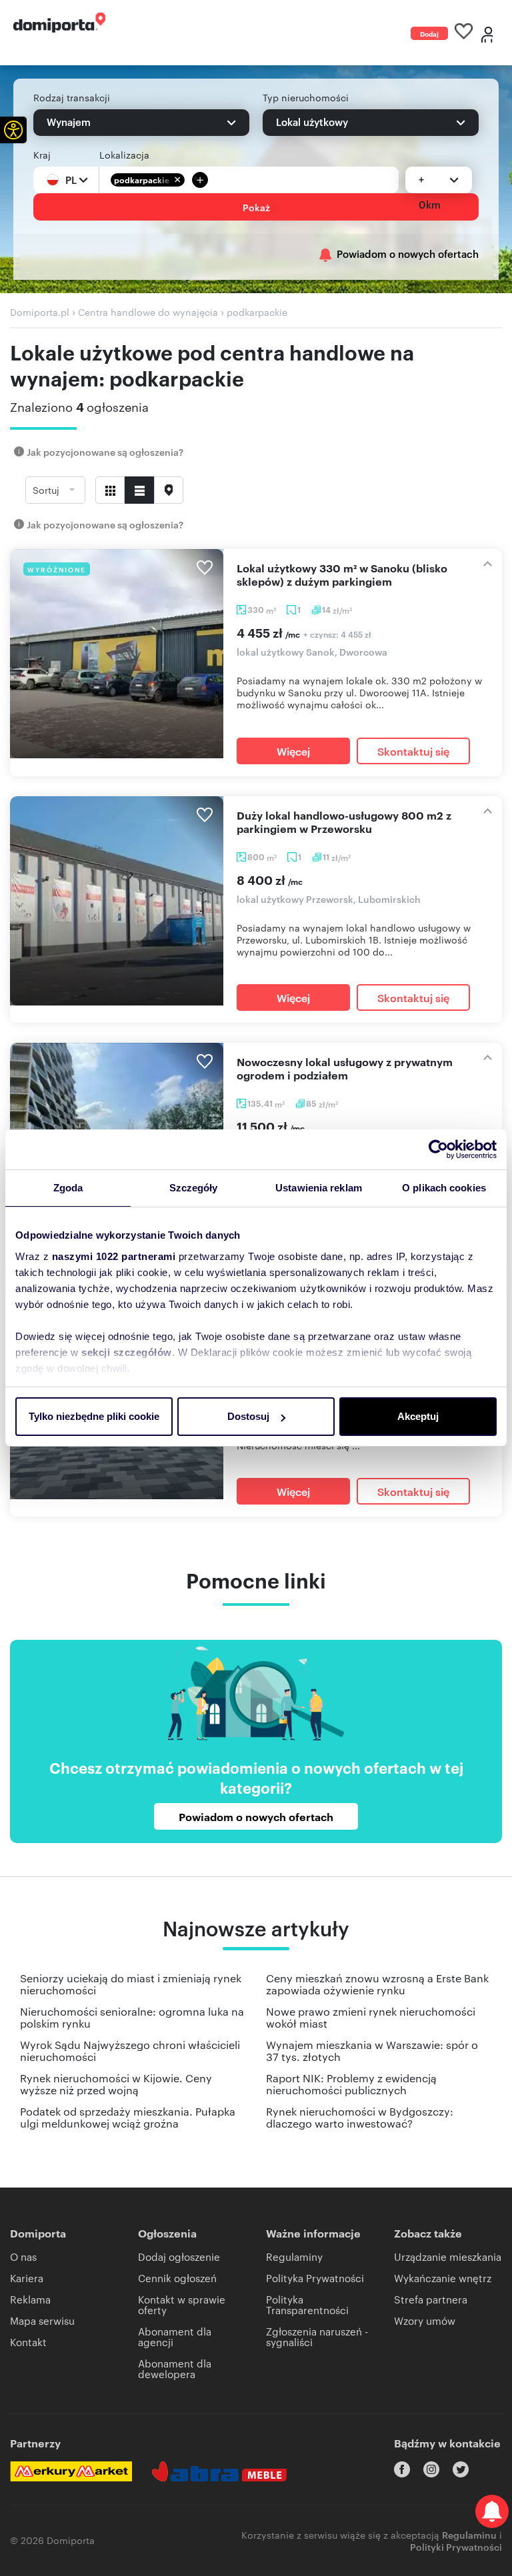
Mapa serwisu (42, 2320)
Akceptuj (418, 1416)
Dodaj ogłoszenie (429, 34)
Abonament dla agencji (175, 2336)
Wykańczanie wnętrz (443, 2278)
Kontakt (28, 2342)
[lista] (139, 490)
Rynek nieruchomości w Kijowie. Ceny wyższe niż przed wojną (116, 2084)
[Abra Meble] (219, 2471)
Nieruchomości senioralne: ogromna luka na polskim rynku (132, 2017)
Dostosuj (248, 1416)
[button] (13, 130)
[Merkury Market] (71, 2471)
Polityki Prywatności (456, 2546)
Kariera (27, 2278)
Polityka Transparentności (307, 2304)
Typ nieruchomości (306, 97)
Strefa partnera (431, 2299)
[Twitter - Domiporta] (461, 2469)
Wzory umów (425, 2320)
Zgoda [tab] (68, 1188)
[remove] (177, 180)
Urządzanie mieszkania (448, 2256)
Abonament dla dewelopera (175, 2368)
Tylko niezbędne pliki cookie (94, 1416)
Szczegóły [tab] (194, 1188)
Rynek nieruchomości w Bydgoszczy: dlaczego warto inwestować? (360, 2117)
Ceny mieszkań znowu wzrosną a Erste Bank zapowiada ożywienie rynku (377, 1984)
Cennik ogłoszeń (177, 2278)
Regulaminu (469, 2534)
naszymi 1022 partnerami (114, 1256)
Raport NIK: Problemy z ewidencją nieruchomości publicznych (351, 2084)
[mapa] (169, 490)
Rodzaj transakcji (72, 97)
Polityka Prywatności (315, 2278)
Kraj (42, 155)
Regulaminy (294, 2256)
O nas (23, 2256)
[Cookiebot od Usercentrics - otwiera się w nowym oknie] (438, 1149)
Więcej (293, 751)
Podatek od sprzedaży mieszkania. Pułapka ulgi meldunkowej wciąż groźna (128, 2117)
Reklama (30, 2299)
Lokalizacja (124, 155)
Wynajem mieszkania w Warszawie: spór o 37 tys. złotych (372, 2051)
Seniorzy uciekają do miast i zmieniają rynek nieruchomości (131, 1984)
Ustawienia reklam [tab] (319, 1188)
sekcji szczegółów (127, 1352)
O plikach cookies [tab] (444, 1188)
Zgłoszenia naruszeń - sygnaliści (317, 2336)
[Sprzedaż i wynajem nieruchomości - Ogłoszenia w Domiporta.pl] (59, 23)
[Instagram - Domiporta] (431, 2469)
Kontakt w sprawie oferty (182, 2304)
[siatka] (110, 490)
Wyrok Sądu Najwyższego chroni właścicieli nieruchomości (130, 2051)
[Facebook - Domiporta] (402, 2469)
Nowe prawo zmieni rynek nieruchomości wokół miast (371, 2017)
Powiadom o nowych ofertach (408, 254)
